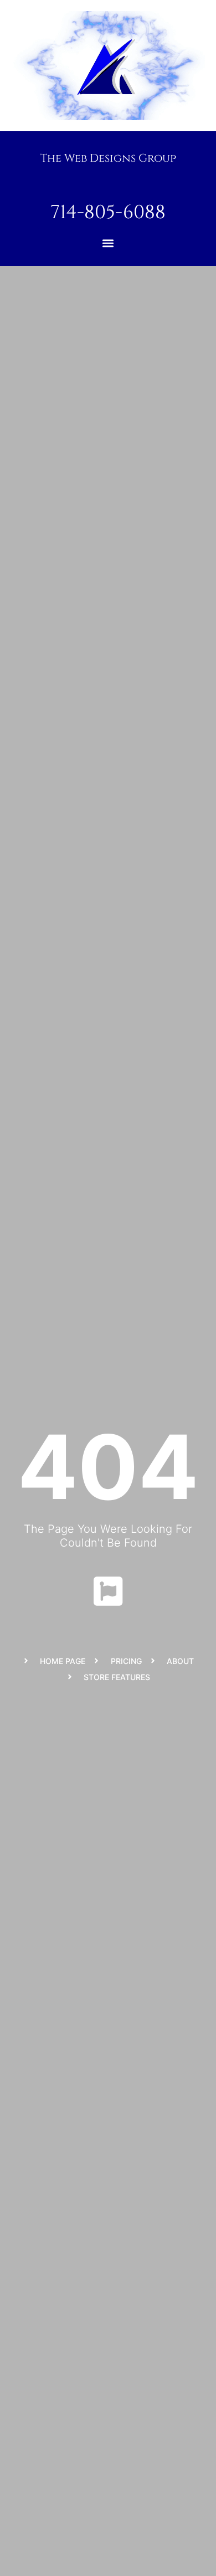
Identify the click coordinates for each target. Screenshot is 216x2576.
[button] (108, 243)
